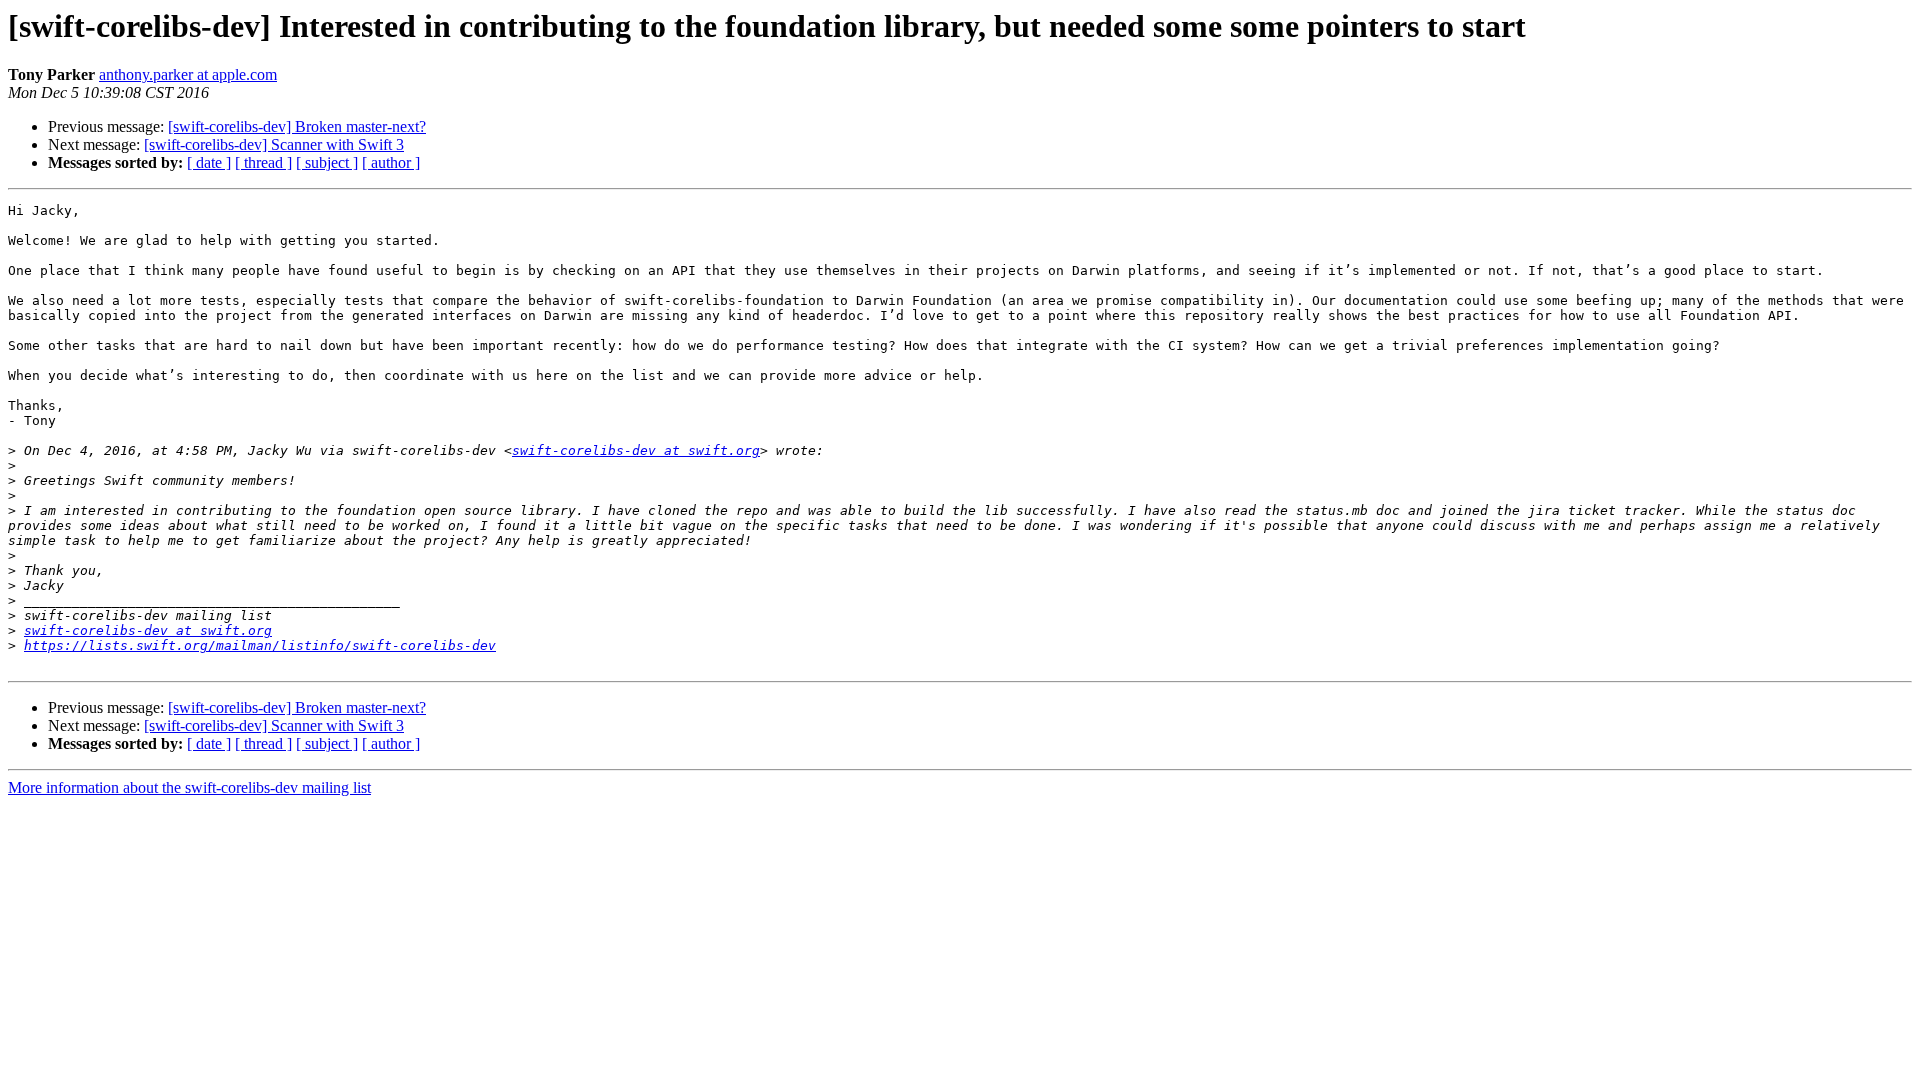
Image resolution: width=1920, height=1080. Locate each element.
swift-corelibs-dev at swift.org (636, 450)
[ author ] (391, 162)
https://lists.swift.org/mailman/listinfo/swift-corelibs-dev (260, 645)
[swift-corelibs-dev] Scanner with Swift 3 (274, 144)
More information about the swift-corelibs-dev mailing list (189, 787)
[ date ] (209, 162)
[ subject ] (327, 162)
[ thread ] (263, 162)
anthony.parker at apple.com (188, 74)
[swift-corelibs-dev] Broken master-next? (297, 126)
